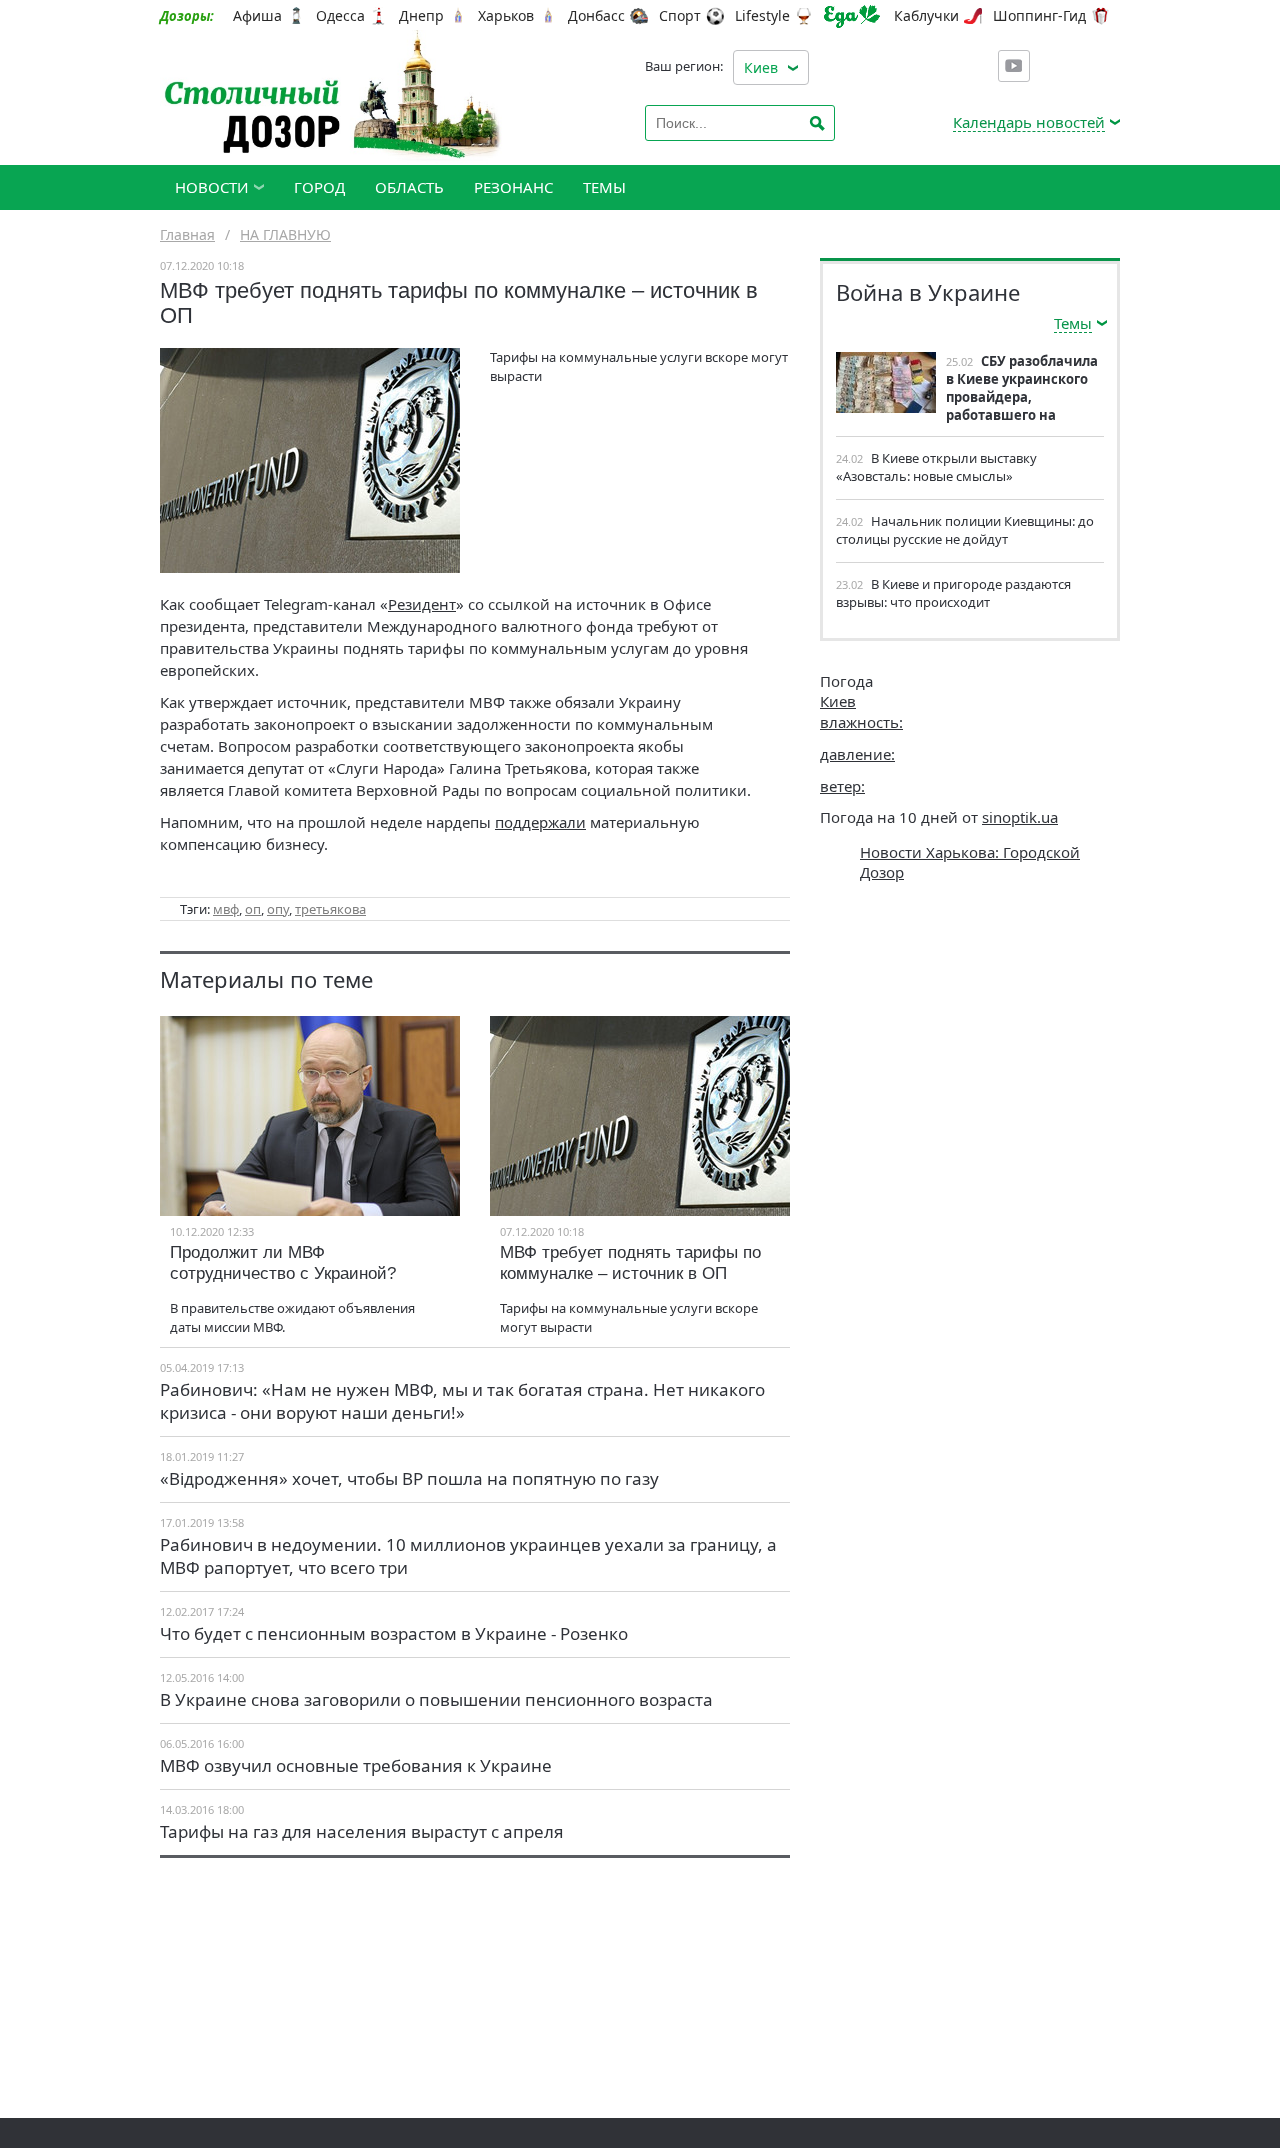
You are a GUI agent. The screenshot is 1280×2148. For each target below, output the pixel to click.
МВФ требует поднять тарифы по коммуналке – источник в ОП (630, 1263)
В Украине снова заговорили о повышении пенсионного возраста (436, 1699)
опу (278, 909)
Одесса (340, 16)
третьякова (330, 909)
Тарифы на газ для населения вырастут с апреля (362, 1831)
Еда (852, 16)
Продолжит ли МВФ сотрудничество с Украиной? (283, 1263)
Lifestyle (762, 16)
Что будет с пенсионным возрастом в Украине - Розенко (394, 1633)
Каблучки (926, 16)
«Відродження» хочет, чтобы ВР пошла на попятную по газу (409, 1478)
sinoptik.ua (1020, 817)
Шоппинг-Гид (1039, 16)
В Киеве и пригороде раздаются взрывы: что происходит (953, 593)
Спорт (680, 16)
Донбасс (596, 16)
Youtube (1014, 66)
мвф (226, 909)
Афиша (257, 16)
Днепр (421, 16)
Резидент (422, 604)
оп (253, 909)
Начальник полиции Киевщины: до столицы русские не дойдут (965, 530)
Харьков (506, 16)
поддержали (540, 822)
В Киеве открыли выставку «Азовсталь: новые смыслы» (936, 467)
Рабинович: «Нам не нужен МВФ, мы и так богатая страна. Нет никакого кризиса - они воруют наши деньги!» (462, 1401)
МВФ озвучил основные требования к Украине (356, 1765)
